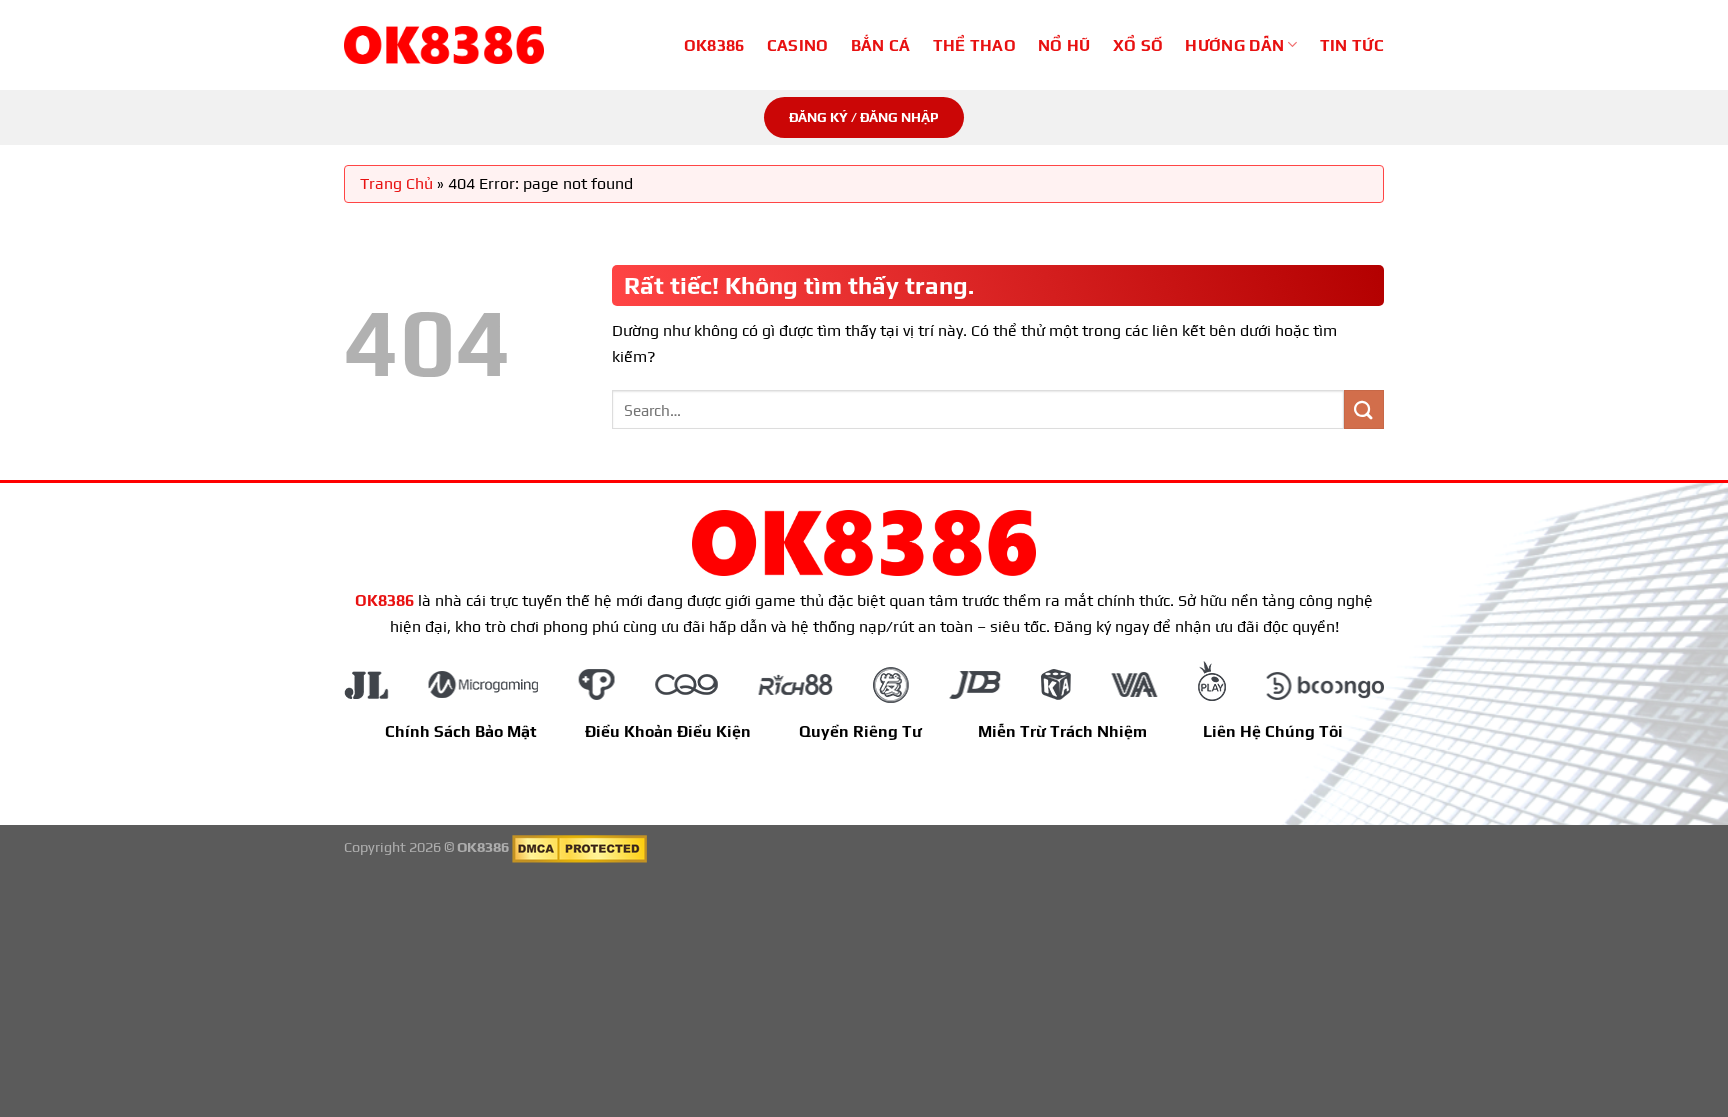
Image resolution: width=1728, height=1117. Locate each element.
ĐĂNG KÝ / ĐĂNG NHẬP (864, 117)
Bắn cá (881, 45)
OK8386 (714, 45)
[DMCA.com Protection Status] (579, 847)
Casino (798, 45)
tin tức (1352, 45)
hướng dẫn (1234, 45)
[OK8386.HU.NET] (444, 45)
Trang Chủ (396, 183)
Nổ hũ (1064, 45)
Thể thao (975, 45)
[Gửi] (1364, 409)
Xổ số (1138, 45)
